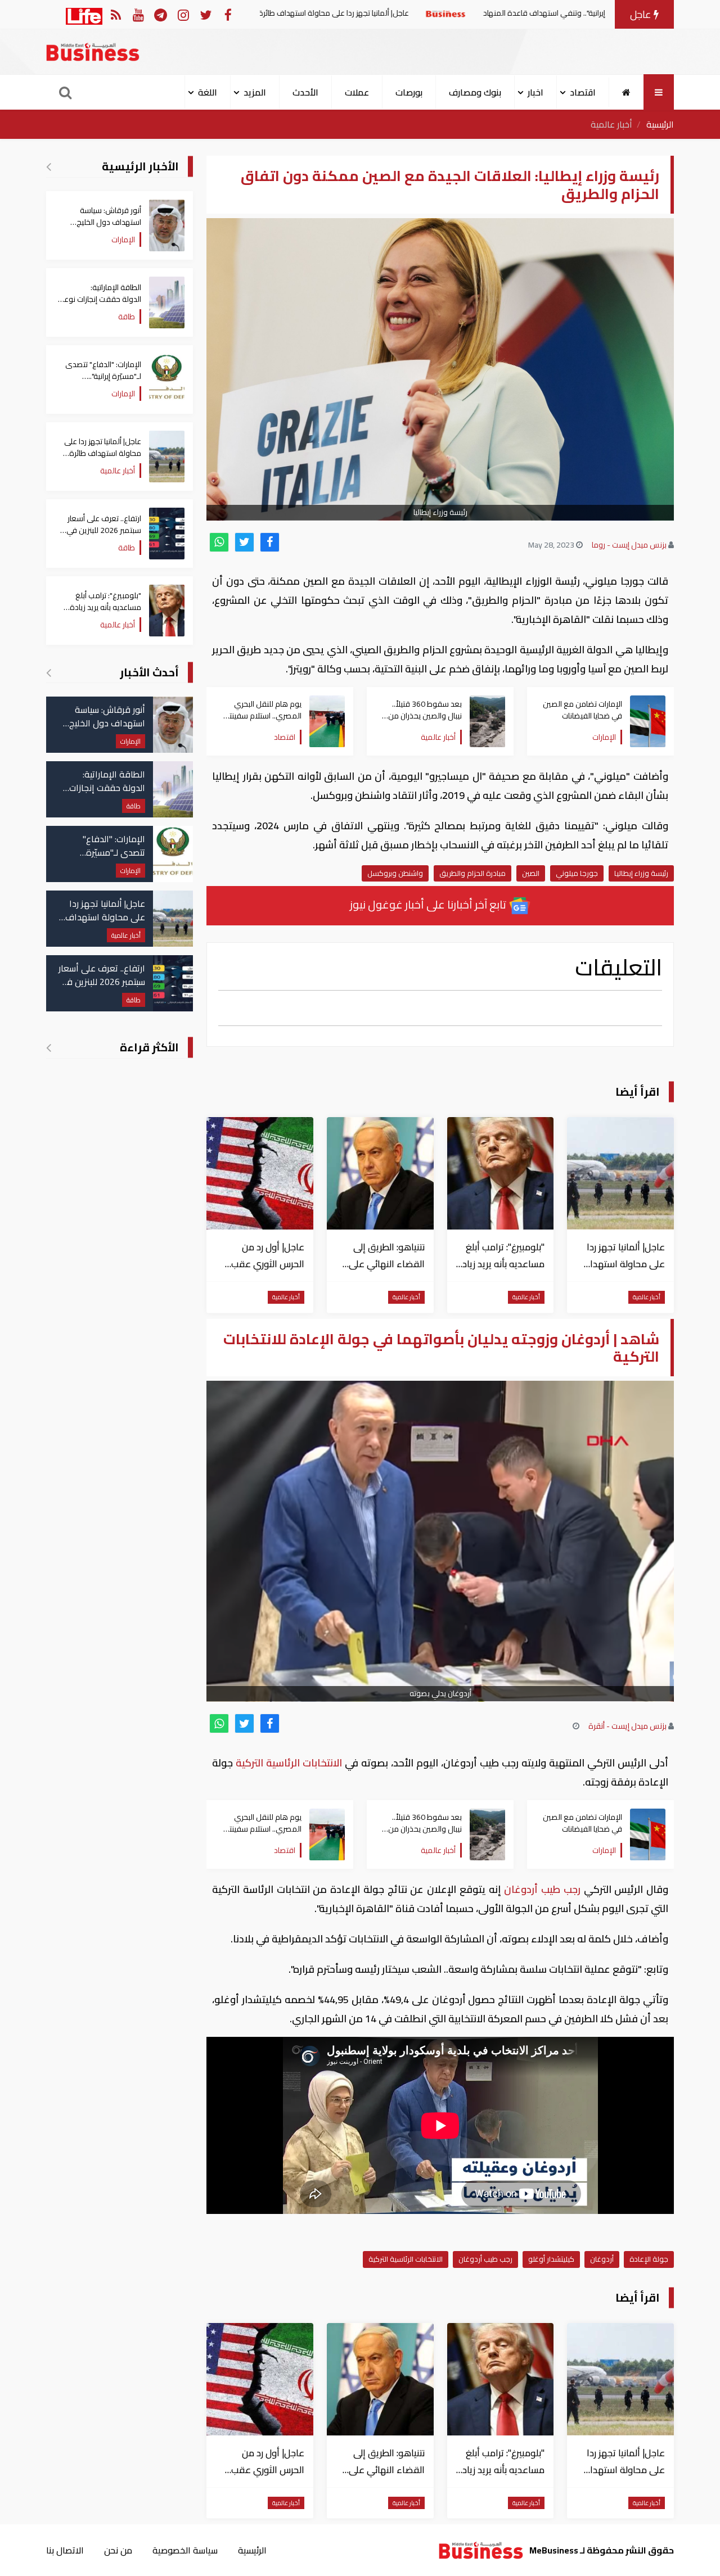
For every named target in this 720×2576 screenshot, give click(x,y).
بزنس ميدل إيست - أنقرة (627, 1726)
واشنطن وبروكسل (395, 873)
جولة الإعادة (649, 2259)
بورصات (409, 92)
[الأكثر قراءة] (49, 1047)
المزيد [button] (255, 92)
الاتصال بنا (65, 2550)
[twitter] (244, 542)
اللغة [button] (208, 92)
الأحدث (305, 92)
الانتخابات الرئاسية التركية (289, 1763)
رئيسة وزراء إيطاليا (641, 873)
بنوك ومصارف (475, 92)
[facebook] (270, 542)
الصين (531, 873)
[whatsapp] (219, 542)
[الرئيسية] (626, 92)
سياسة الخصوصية (185, 2550)
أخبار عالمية (611, 124)
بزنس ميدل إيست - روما (629, 545)
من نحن (118, 2550)
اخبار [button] (535, 92)
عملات (357, 92)
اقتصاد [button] (583, 92)
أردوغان (602, 2259)
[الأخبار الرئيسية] (49, 166)
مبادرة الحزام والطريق (472, 873)
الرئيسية (660, 124)
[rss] (116, 14)
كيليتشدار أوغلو (551, 2259)
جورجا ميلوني (577, 873)
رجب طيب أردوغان (543, 1889)
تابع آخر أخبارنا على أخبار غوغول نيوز (429, 904)
